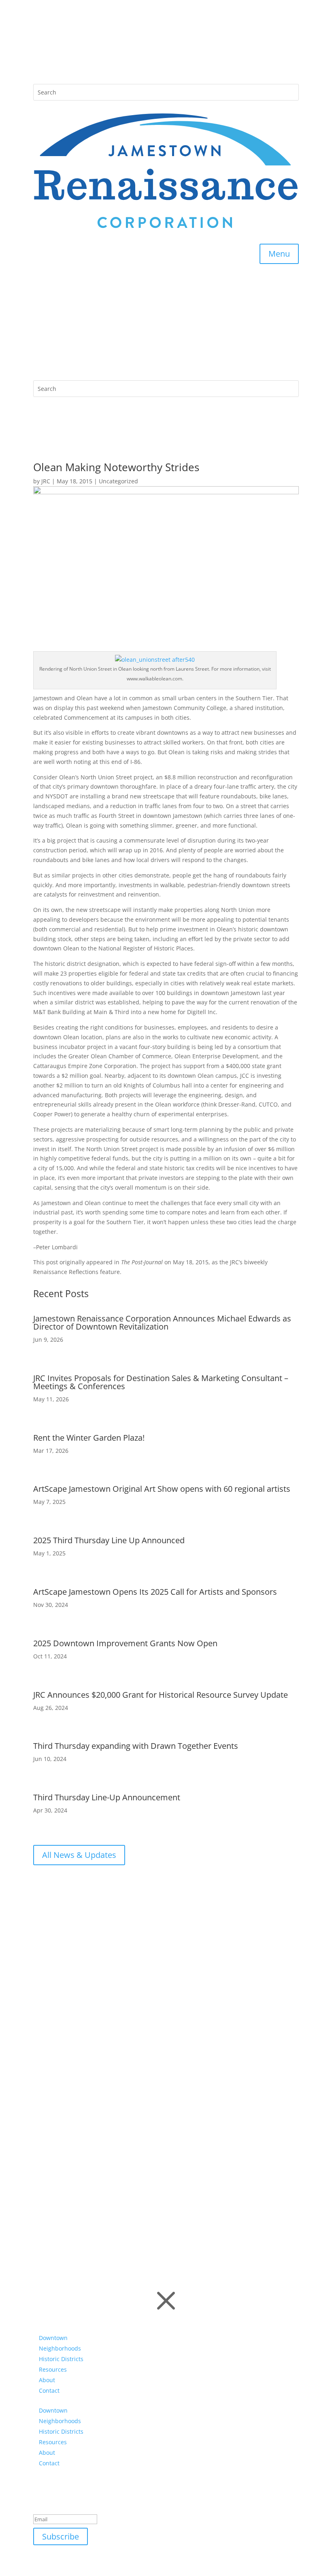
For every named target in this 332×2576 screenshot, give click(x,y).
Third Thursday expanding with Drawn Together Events (136, 1746)
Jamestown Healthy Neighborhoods (109, 2172)
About (47, 2380)
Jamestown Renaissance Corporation (111, 2140)
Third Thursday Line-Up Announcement (107, 1797)
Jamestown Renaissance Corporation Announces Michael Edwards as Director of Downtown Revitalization (162, 1322)
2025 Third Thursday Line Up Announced (109, 1540)
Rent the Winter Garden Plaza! (89, 1438)
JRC (46, 481)
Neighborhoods (60, 2348)
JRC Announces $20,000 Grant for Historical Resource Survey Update (161, 1695)
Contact (49, 2390)
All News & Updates (79, 1855)
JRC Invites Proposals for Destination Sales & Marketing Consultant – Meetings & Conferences (161, 1382)
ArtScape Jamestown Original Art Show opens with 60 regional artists (162, 1489)
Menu (279, 254)
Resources (53, 2369)
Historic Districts (61, 2359)
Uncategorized (118, 481)
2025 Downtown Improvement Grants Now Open (125, 1643)
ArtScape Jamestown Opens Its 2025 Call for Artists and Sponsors (155, 1592)
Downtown (53, 2338)
